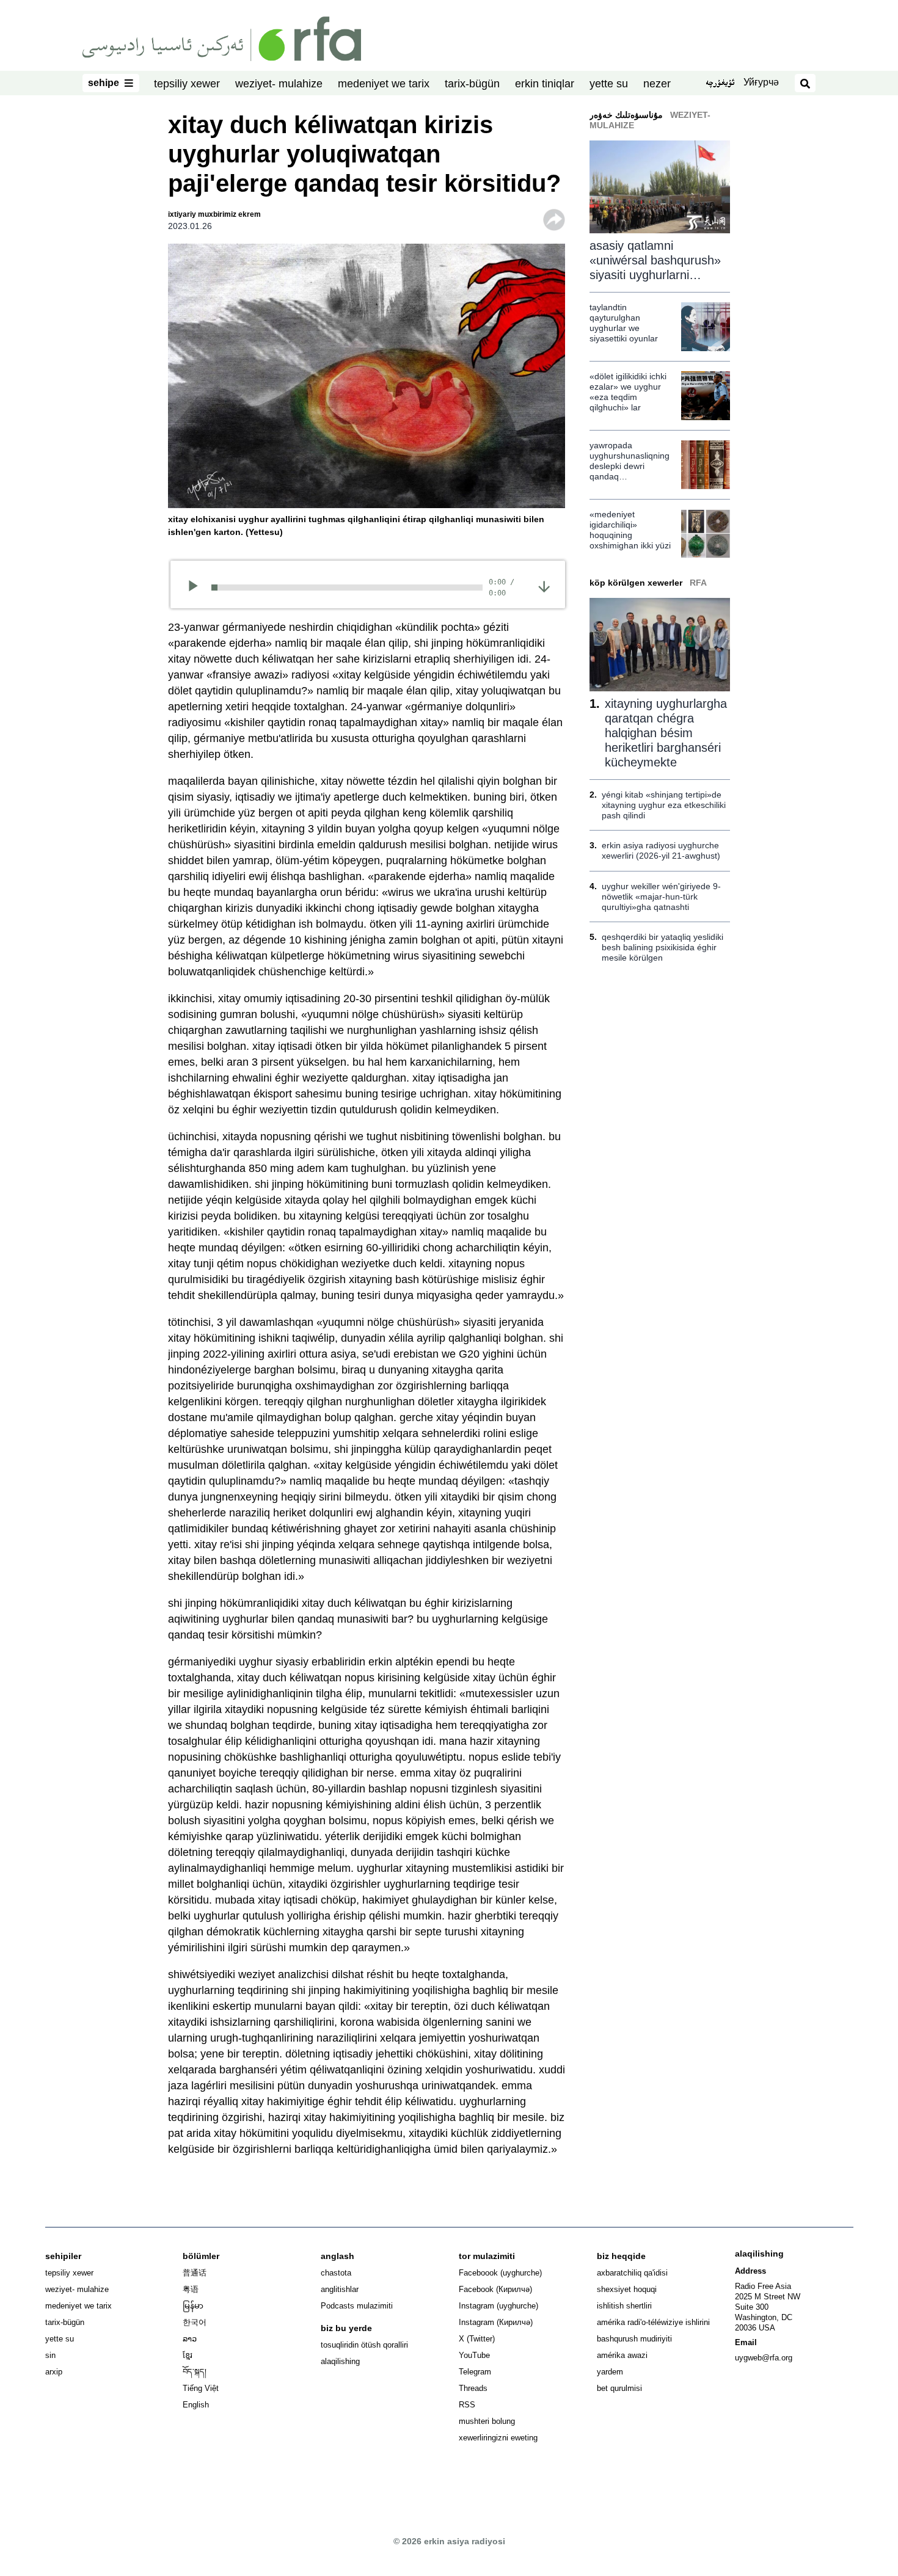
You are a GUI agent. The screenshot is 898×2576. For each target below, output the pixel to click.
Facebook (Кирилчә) (495, 2289)
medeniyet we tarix (384, 84)
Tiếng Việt (201, 2388)
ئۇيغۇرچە (720, 84)
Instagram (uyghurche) (498, 2306)
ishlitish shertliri (624, 2306)
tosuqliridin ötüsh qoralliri (364, 2345)
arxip (54, 2372)
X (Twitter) (477, 2339)
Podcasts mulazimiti (357, 2306)
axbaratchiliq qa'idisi (632, 2273)
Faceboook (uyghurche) (500, 2273)
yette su (609, 84)
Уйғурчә (761, 82)
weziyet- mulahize (279, 84)
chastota (336, 2273)
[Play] (197, 588)
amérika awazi (622, 2355)
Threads (473, 2388)
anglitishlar (340, 2289)
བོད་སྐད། (195, 2372)
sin (50, 2355)
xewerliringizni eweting (498, 2438)
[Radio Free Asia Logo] (222, 38)
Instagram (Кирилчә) (496, 2322)
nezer (657, 84)
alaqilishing (340, 2361)
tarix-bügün (472, 84)
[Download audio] (544, 586)
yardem (610, 2372)
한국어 (195, 2322)
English (196, 2405)
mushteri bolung (487, 2421)
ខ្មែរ (188, 2355)
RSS (467, 2405)
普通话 (195, 2273)
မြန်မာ (193, 2306)
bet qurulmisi (619, 2388)
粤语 (191, 2289)
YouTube (474, 2355)
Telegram (475, 2372)
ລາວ (190, 2339)
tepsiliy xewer (187, 84)
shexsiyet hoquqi (627, 2289)
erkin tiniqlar (545, 84)
